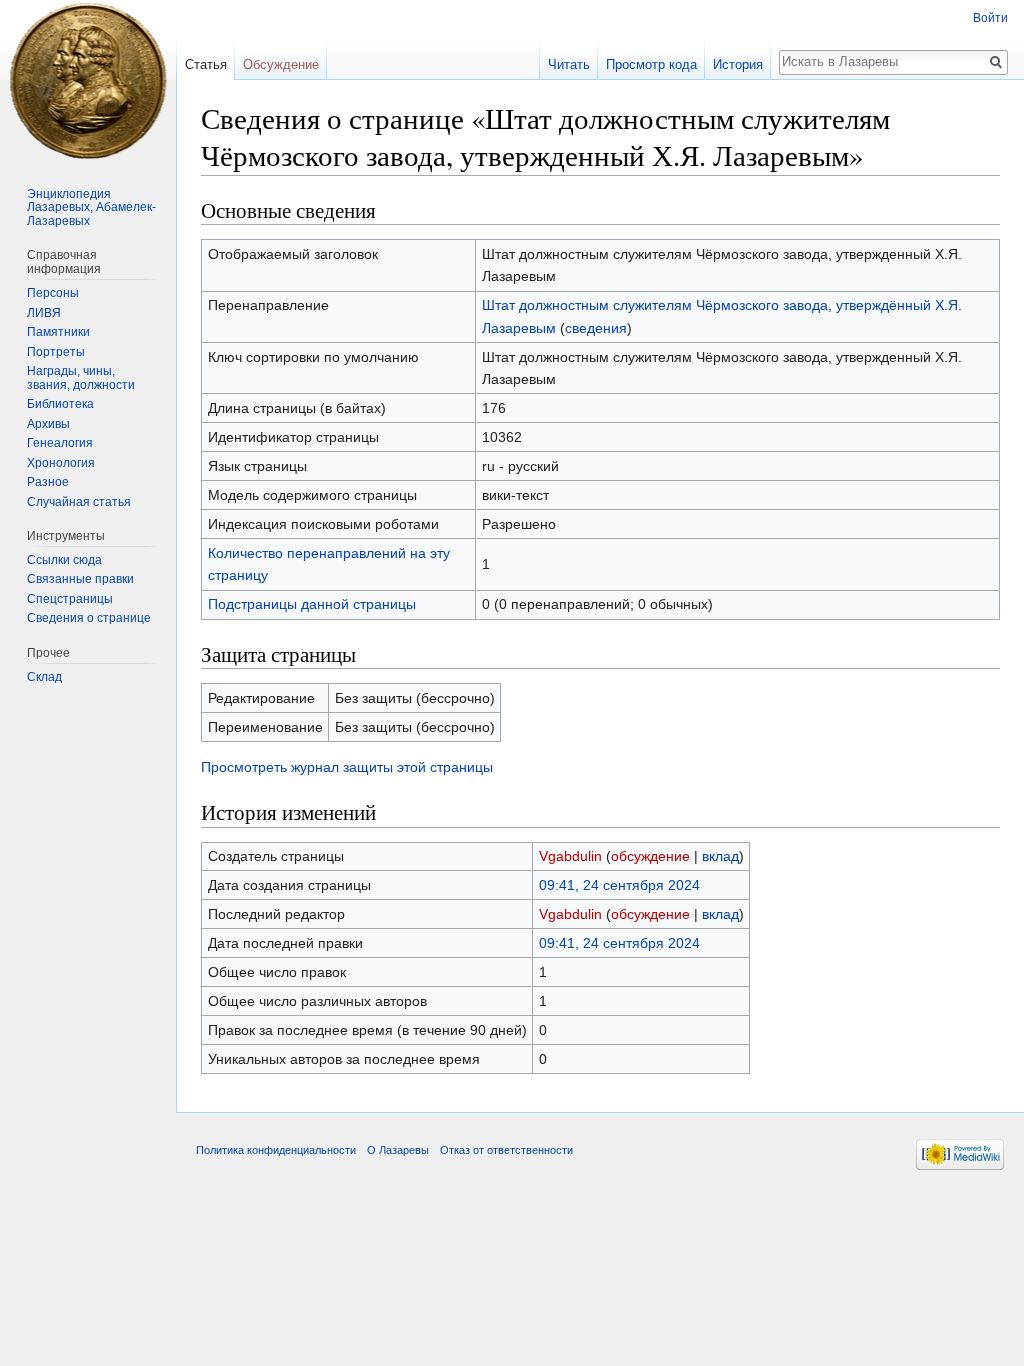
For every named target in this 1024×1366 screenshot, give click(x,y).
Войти (990, 18)
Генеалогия (60, 443)
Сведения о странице (89, 618)
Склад (44, 677)
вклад (720, 856)
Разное (48, 482)
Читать (569, 64)
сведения (596, 328)
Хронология (61, 463)
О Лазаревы (398, 1150)
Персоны (53, 293)
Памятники (58, 332)
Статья (206, 64)
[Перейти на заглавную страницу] (88, 80)
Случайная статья (79, 502)
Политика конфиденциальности (276, 1150)
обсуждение (650, 856)
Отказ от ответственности (506, 1150)
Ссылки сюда (64, 560)
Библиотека (60, 404)
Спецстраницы (70, 599)
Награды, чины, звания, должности (81, 378)
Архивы (48, 424)
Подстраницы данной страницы (312, 604)
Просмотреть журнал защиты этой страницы (347, 767)
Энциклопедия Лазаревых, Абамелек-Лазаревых (91, 207)
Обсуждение (281, 64)
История (738, 64)
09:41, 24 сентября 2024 (619, 885)
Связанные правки (80, 579)
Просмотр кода (651, 64)
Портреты (56, 352)
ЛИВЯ (44, 313)
